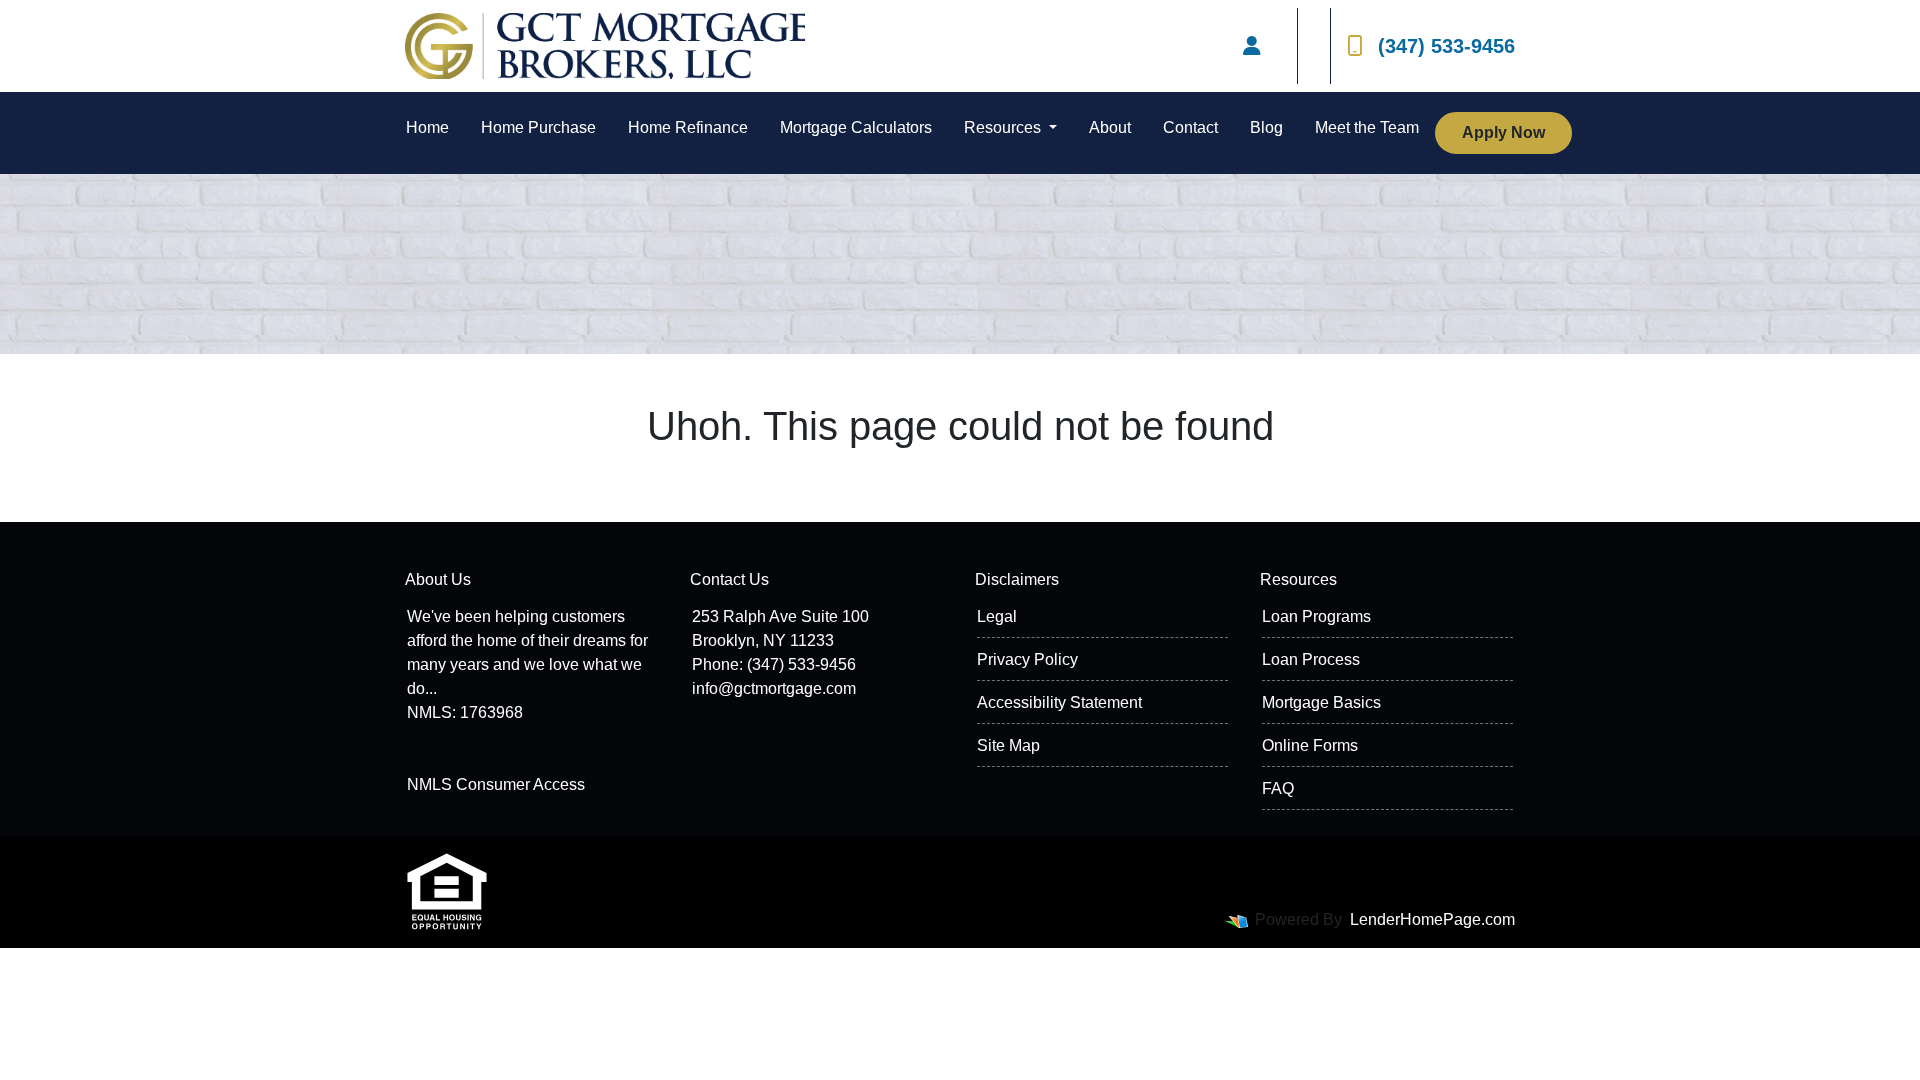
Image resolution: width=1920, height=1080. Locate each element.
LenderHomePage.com (1432, 919)
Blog (1266, 127)
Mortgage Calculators (856, 127)
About (1110, 127)
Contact (1190, 127)
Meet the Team (1367, 127)
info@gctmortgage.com (774, 688)
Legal (997, 616)
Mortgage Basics (1321, 702)
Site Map (1008, 745)
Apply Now (1503, 132)
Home (427, 127)
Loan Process (1311, 659)
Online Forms (1310, 745)
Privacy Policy (1027, 659)
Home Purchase (538, 127)
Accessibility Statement (1059, 702)
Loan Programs (1316, 616)
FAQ (1278, 788)
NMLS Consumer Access (496, 784)
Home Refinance (688, 127)
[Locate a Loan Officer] (1252, 46)
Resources (1004, 127)
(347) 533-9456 (1446, 46)
